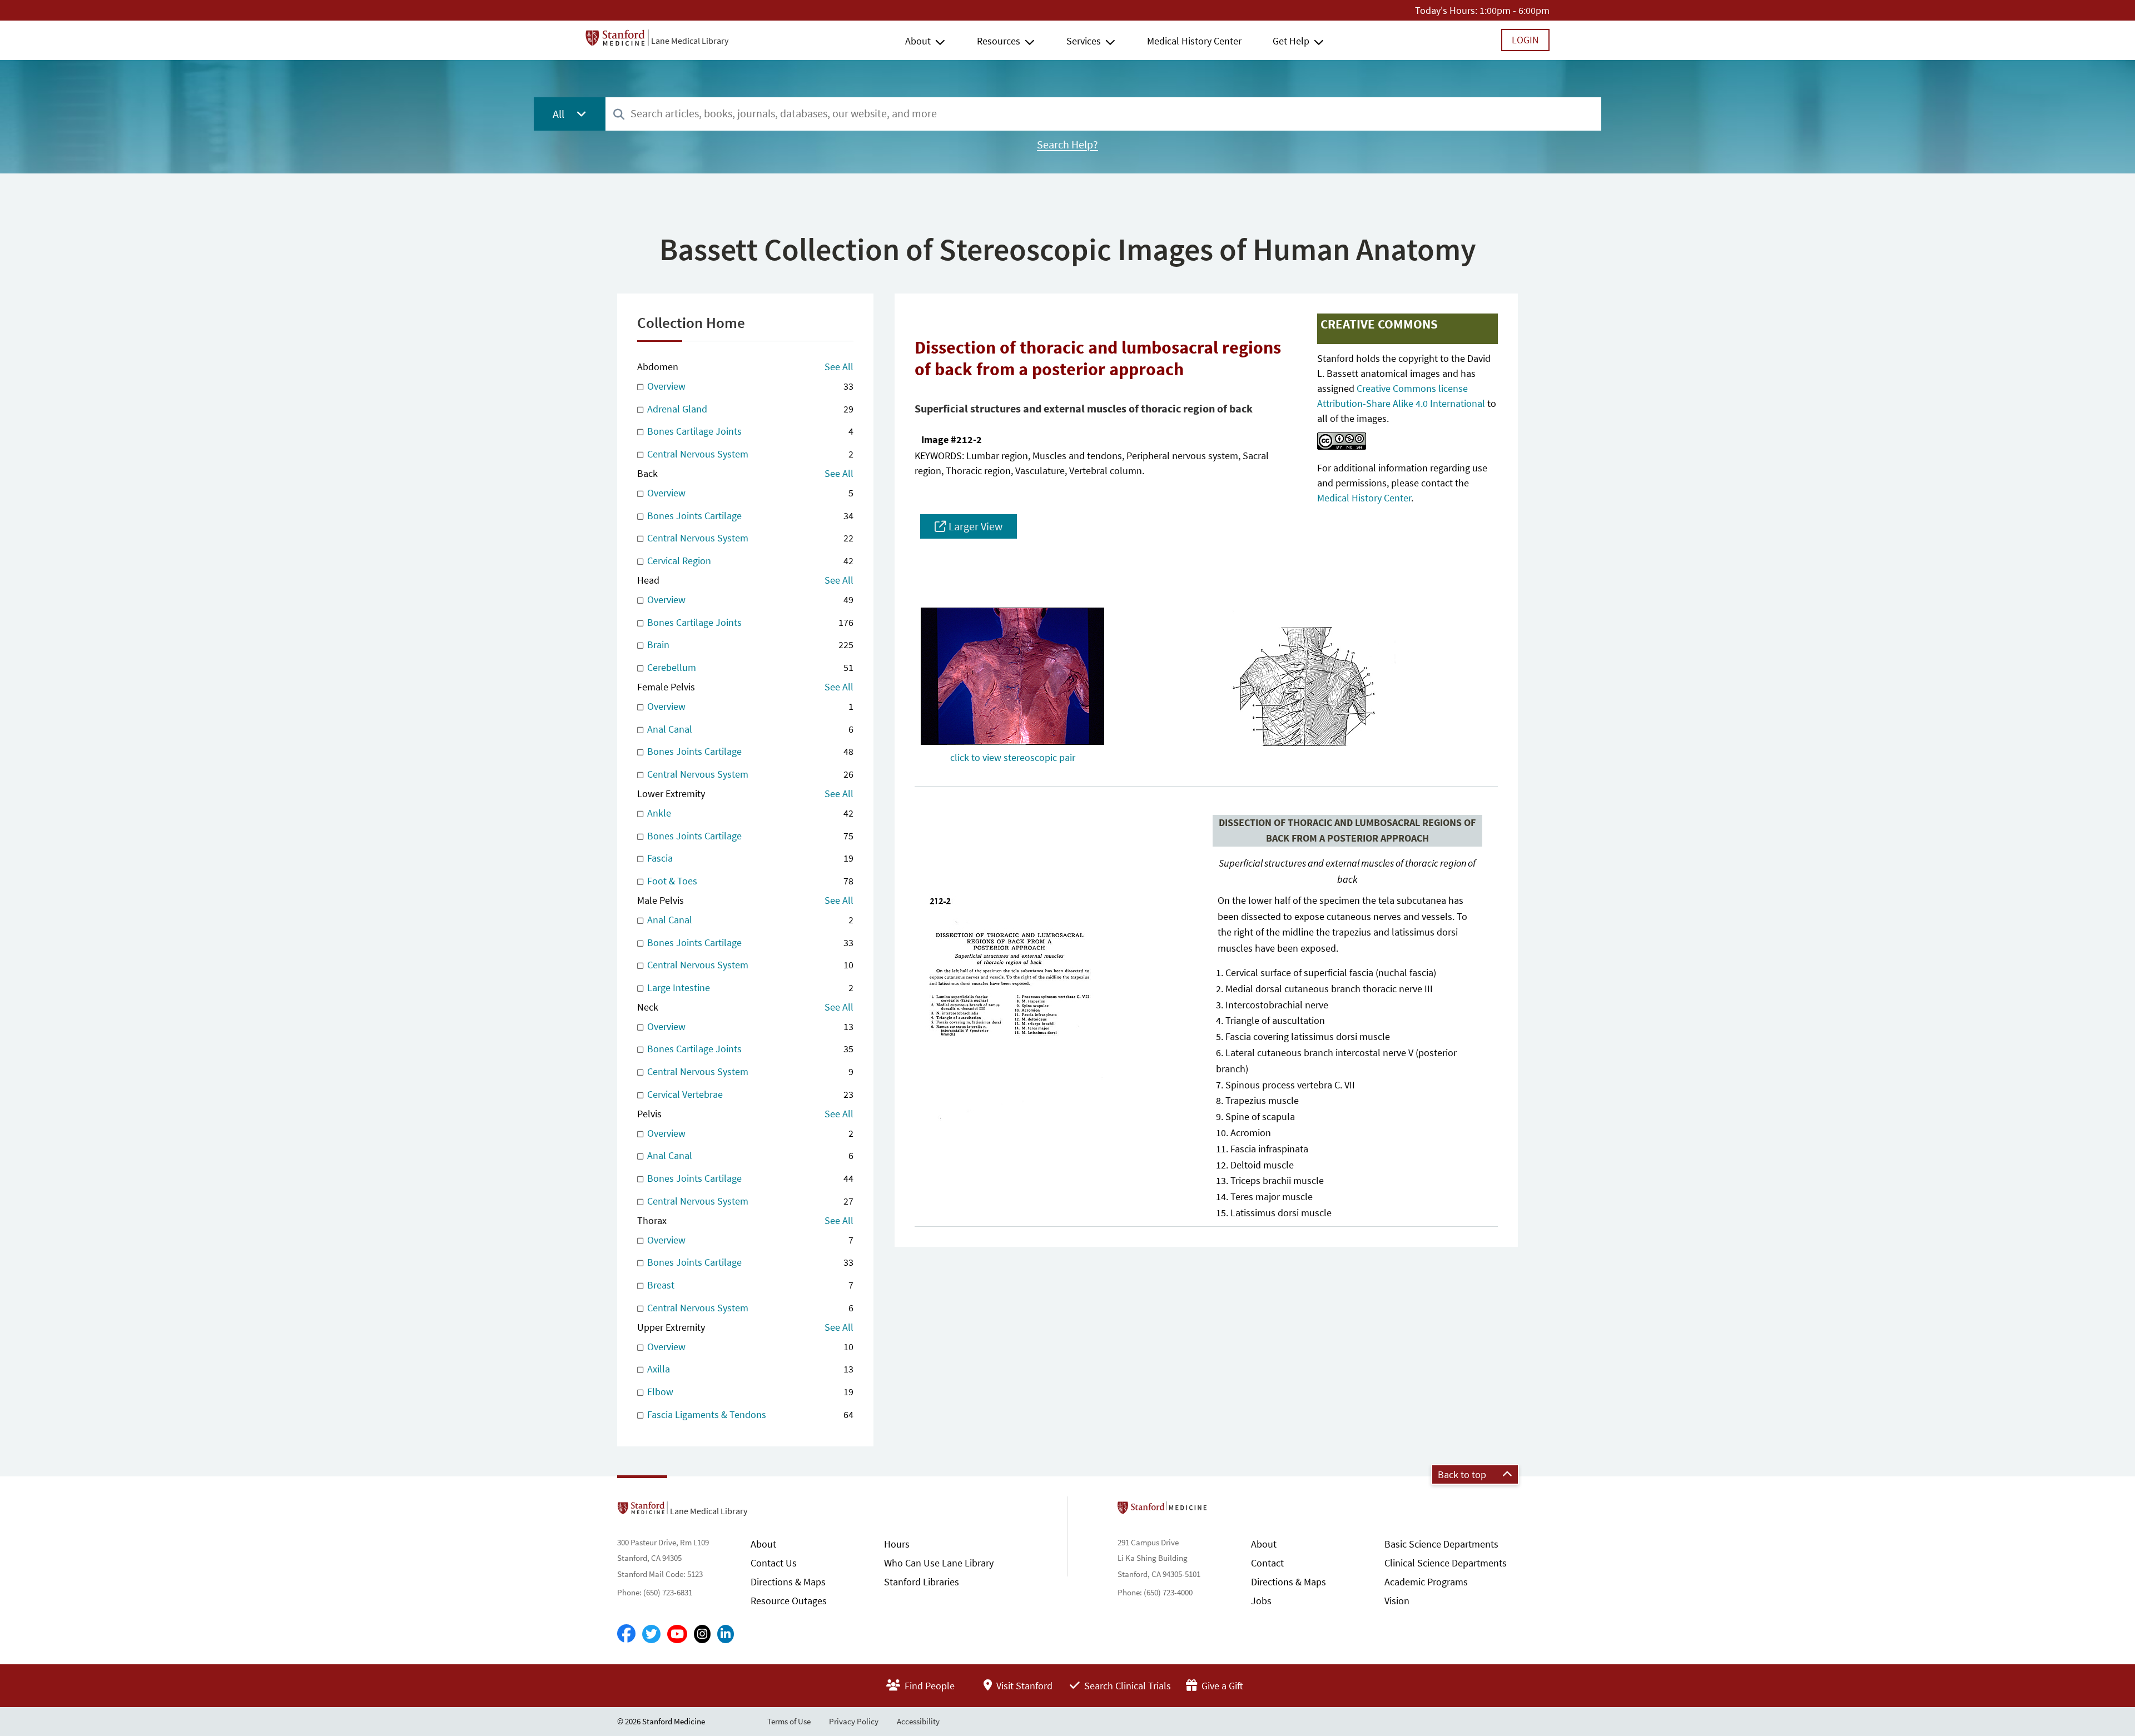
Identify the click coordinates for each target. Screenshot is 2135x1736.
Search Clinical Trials (1126, 1686)
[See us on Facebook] (626, 1634)
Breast (749, 1285)
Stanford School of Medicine (1226, 1511)
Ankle (749, 813)
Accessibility (918, 1721)
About (918, 41)
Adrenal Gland (749, 409)
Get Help (1291, 41)
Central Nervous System (749, 454)
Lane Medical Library (690, 41)
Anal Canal (749, 729)
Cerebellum (749, 667)
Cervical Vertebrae (749, 1094)
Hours (897, 1544)
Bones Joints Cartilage (749, 516)
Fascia (749, 858)
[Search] (619, 115)
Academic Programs (1426, 1582)
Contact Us (774, 1563)
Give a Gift (1221, 1686)
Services (1084, 41)
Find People (929, 1686)
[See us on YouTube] (677, 1634)
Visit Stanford (1023, 1686)
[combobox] (1103, 114)
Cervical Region (749, 561)
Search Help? (1067, 145)
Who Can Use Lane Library (939, 1563)
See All (839, 367)
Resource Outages (789, 1601)
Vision (1397, 1601)
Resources (999, 41)
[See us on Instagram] (702, 1634)
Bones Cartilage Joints (749, 431)
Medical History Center (1194, 41)
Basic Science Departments (1441, 1544)
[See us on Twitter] (651, 1634)
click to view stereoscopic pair (1013, 757)
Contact (1267, 1563)
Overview (749, 386)
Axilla (749, 1369)
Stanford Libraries (922, 1582)
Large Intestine (749, 988)
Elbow (749, 1392)
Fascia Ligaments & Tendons (749, 1414)
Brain (749, 645)
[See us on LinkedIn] (726, 1634)
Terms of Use (789, 1721)
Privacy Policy (854, 1721)
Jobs (1261, 1601)
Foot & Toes (749, 881)
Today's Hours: (1446, 10)
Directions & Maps (788, 1582)
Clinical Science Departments (1446, 1563)
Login (1525, 40)
